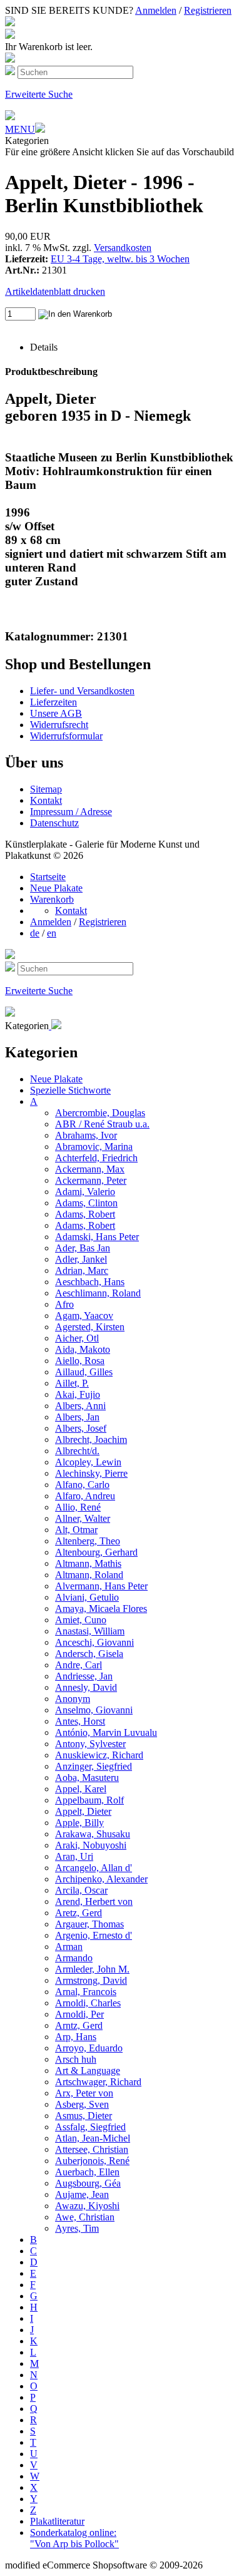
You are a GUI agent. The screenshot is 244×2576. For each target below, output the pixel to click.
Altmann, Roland (89, 1575)
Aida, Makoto (83, 1349)
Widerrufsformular (66, 736)
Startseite (48, 877)
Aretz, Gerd (79, 1913)
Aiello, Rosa (80, 1361)
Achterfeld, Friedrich (96, 1158)
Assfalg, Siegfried (90, 2127)
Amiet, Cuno (81, 1620)
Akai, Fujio (78, 1394)
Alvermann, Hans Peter (101, 1586)
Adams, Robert (85, 1214)
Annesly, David (86, 1687)
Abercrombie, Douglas (100, 1113)
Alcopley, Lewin (88, 1462)
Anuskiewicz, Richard (99, 1755)
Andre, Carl (79, 1665)
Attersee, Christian (92, 2149)
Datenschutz (54, 823)
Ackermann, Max (90, 1169)
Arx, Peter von (84, 2093)
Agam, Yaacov (84, 1316)
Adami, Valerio (85, 1192)
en (52, 933)
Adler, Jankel (81, 1259)
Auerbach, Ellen (87, 2172)
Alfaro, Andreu (85, 1496)
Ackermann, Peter (91, 1180)
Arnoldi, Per (79, 2014)
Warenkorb (52, 899)
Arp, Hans (76, 2037)
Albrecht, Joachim (91, 1439)
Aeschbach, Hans (90, 1282)
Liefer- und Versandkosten (82, 691)
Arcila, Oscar (81, 1890)
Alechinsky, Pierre (91, 1473)
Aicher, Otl (77, 1338)
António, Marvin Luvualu (106, 1732)
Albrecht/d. (77, 1451)
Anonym (73, 1699)
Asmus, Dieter (84, 2116)
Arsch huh (76, 2059)
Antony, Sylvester (90, 1744)
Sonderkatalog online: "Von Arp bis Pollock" (74, 2538)
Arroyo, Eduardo (89, 2048)
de (35, 933)
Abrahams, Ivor (86, 1135)
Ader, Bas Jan (83, 1248)
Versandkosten (123, 248)
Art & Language (88, 2071)
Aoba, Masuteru (87, 1778)
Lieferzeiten (53, 702)
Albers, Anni (80, 1406)
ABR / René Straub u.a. (102, 1124)
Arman (69, 1947)
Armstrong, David (91, 1980)
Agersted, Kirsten (90, 1327)
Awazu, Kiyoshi (87, 2206)
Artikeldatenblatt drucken (55, 291)
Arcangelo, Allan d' (94, 1868)
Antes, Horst (80, 1721)
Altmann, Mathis (88, 1563)
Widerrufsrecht (59, 725)
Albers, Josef (81, 1428)
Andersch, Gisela (89, 1654)
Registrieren (208, 10)
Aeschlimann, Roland (98, 1293)
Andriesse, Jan (84, 1676)
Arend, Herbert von (94, 1901)
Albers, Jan (77, 1417)
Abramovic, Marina (94, 1147)
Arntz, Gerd (79, 2025)
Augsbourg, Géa (88, 2183)
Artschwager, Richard (98, 2082)
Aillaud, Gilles (84, 1372)
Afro (64, 1304)
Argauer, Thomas (89, 1924)
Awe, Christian (85, 2217)
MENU (20, 129)
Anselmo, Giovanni (94, 1710)
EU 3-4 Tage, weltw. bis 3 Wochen (120, 259)
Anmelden (156, 10)
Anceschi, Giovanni (94, 1642)
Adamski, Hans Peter (97, 1237)
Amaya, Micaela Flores (101, 1609)
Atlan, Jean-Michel (93, 2138)
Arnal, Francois (86, 1992)
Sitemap (46, 789)
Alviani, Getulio (87, 1597)
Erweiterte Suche (39, 94)
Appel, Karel (81, 1789)
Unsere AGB (56, 713)
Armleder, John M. (92, 1969)
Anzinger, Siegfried (94, 1766)
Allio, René (78, 1507)
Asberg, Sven (82, 2104)
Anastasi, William (90, 1631)
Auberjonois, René (92, 2161)
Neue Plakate (56, 888)
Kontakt (46, 800)
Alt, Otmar (76, 1530)
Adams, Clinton (86, 1203)
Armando (74, 1958)
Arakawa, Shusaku (93, 1834)
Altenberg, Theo (88, 1541)
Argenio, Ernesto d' (94, 1935)
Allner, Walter (83, 1518)
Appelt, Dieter (83, 1811)
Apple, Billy (79, 1823)
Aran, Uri (74, 1856)
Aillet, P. (72, 1383)
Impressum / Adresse (71, 812)
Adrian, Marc (82, 1270)
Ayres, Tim (77, 2228)
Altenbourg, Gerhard (96, 1552)
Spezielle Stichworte (70, 1090)
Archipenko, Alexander (101, 1879)
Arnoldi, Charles (88, 2003)
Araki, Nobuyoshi (91, 1845)
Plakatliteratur (57, 2521)
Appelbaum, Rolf (89, 1800)
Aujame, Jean (82, 2194)
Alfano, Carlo (82, 1485)
